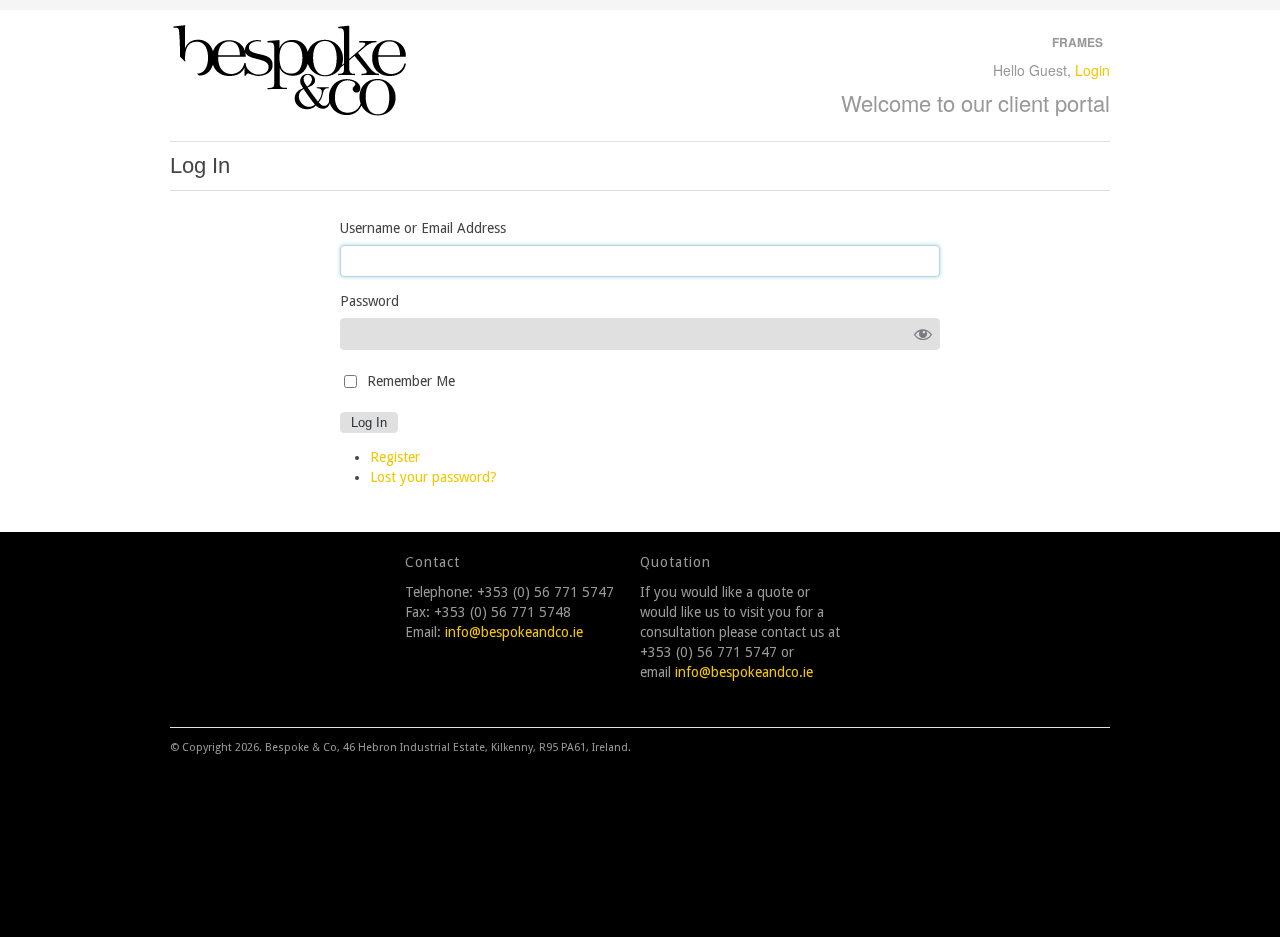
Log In (369, 422)
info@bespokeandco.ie (514, 632)
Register (395, 457)
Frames (1077, 42)
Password (369, 301)
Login (1092, 70)
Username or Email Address (423, 228)
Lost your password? (433, 477)
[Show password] (923, 333)
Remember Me (411, 381)
